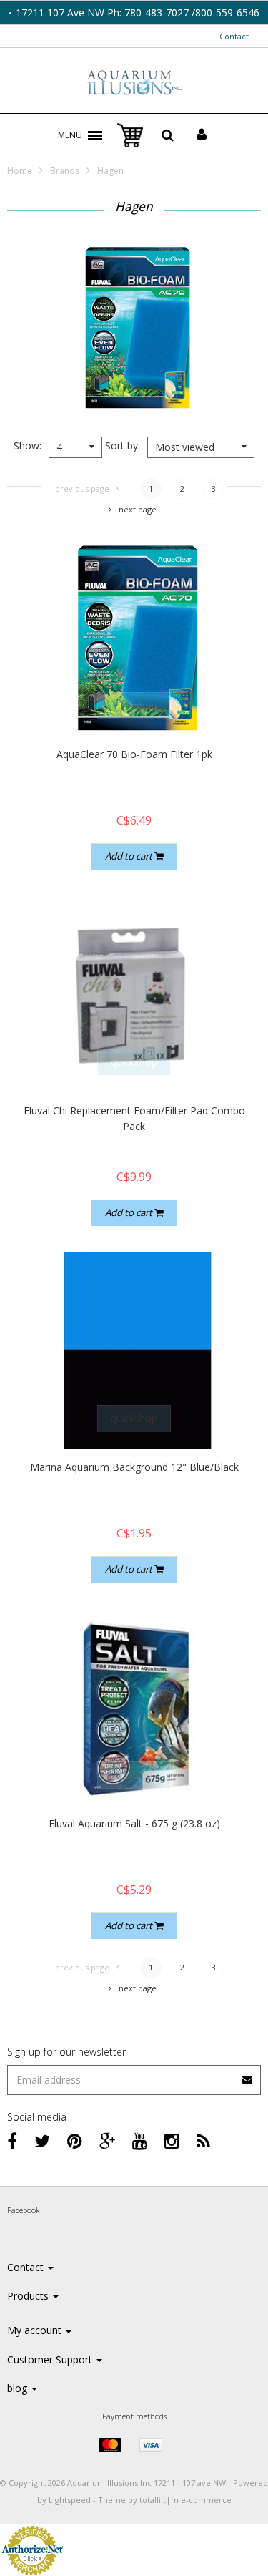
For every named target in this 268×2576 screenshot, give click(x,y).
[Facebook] (12, 2140)
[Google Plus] (107, 2140)
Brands (65, 171)
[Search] (168, 135)
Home (20, 171)
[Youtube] (140, 2140)
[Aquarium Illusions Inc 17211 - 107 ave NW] (134, 84)
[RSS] (203, 2140)
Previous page (82, 489)
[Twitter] (42, 2140)
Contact (234, 36)
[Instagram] (172, 2140)
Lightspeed (70, 2500)
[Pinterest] (75, 2140)
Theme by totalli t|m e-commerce (165, 2500)
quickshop (134, 705)
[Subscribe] (134, 2075)
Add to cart (130, 856)
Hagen (110, 171)
